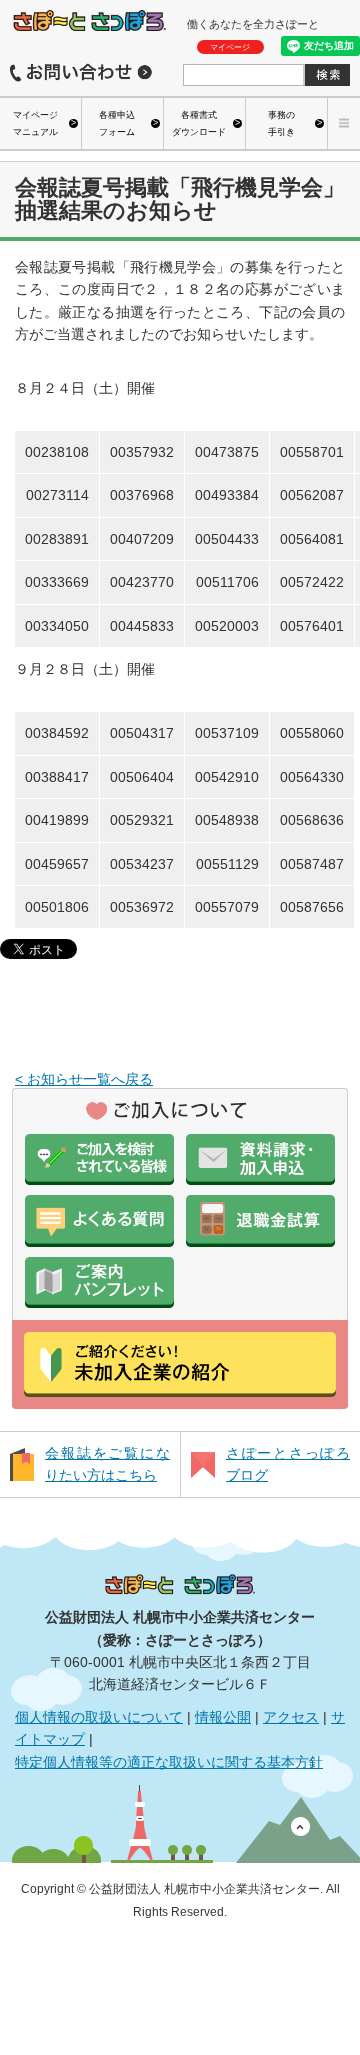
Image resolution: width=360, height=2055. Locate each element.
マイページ (230, 47)
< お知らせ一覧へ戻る (84, 1079)
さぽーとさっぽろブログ (288, 1464)
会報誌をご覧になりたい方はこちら (107, 1464)
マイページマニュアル (35, 123)
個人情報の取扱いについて (99, 1717)
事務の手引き (281, 123)
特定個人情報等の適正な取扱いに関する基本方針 (169, 1762)
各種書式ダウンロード (199, 123)
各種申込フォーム (117, 123)
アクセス (291, 1717)
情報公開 (223, 1717)
